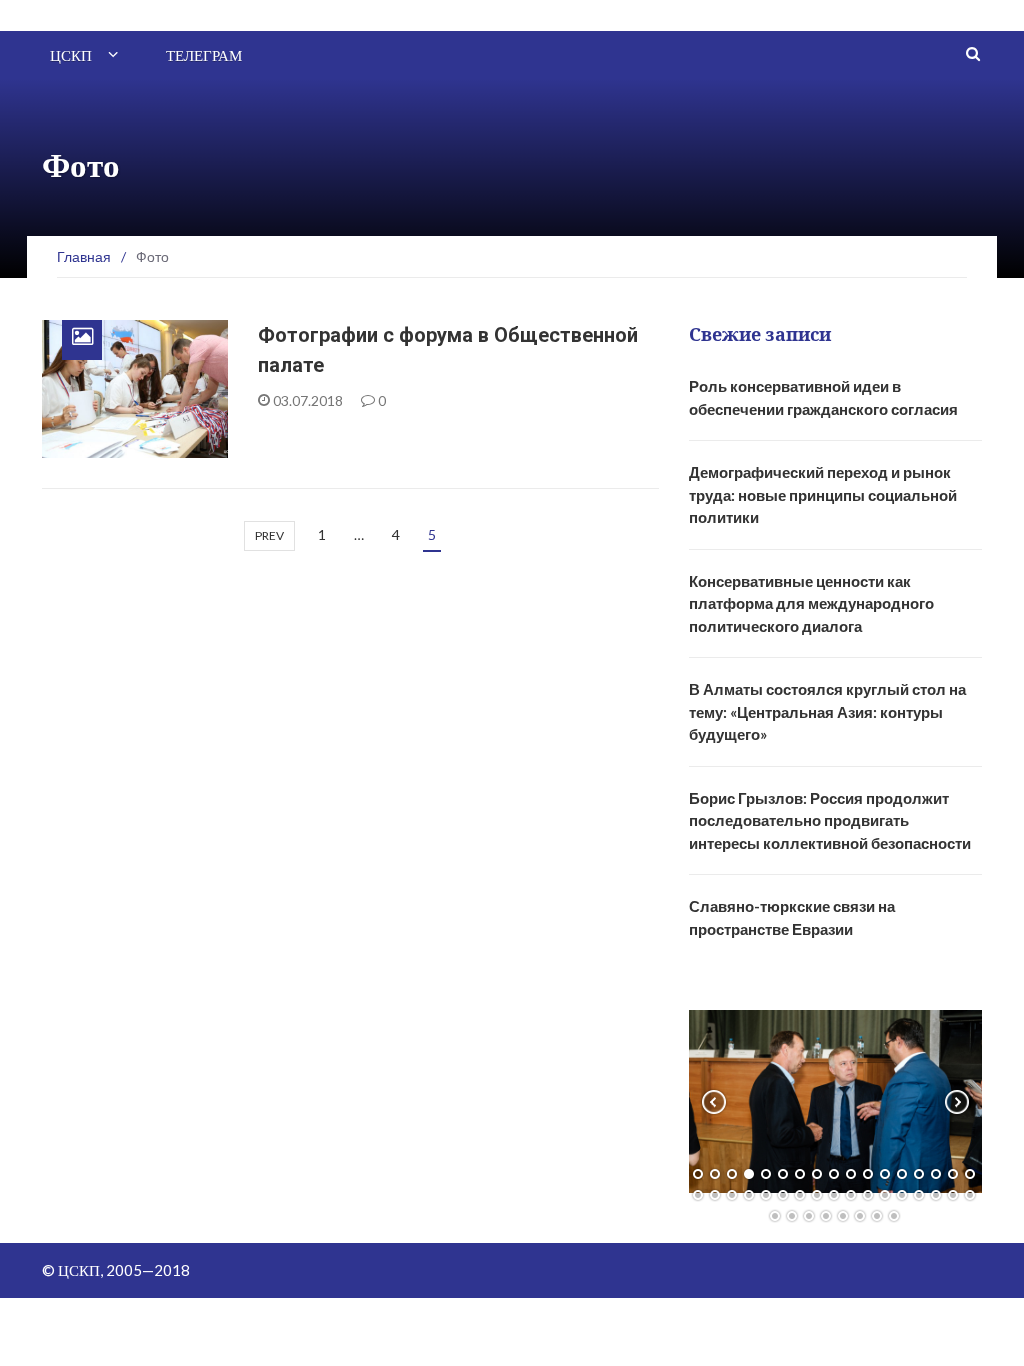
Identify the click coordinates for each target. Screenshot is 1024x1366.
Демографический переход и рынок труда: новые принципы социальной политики (823, 494)
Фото (87, 446)
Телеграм (204, 55)
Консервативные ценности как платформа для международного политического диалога (811, 603)
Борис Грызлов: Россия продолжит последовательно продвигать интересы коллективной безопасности (830, 820)
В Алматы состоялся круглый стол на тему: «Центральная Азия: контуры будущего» (827, 711)
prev (269, 535)
